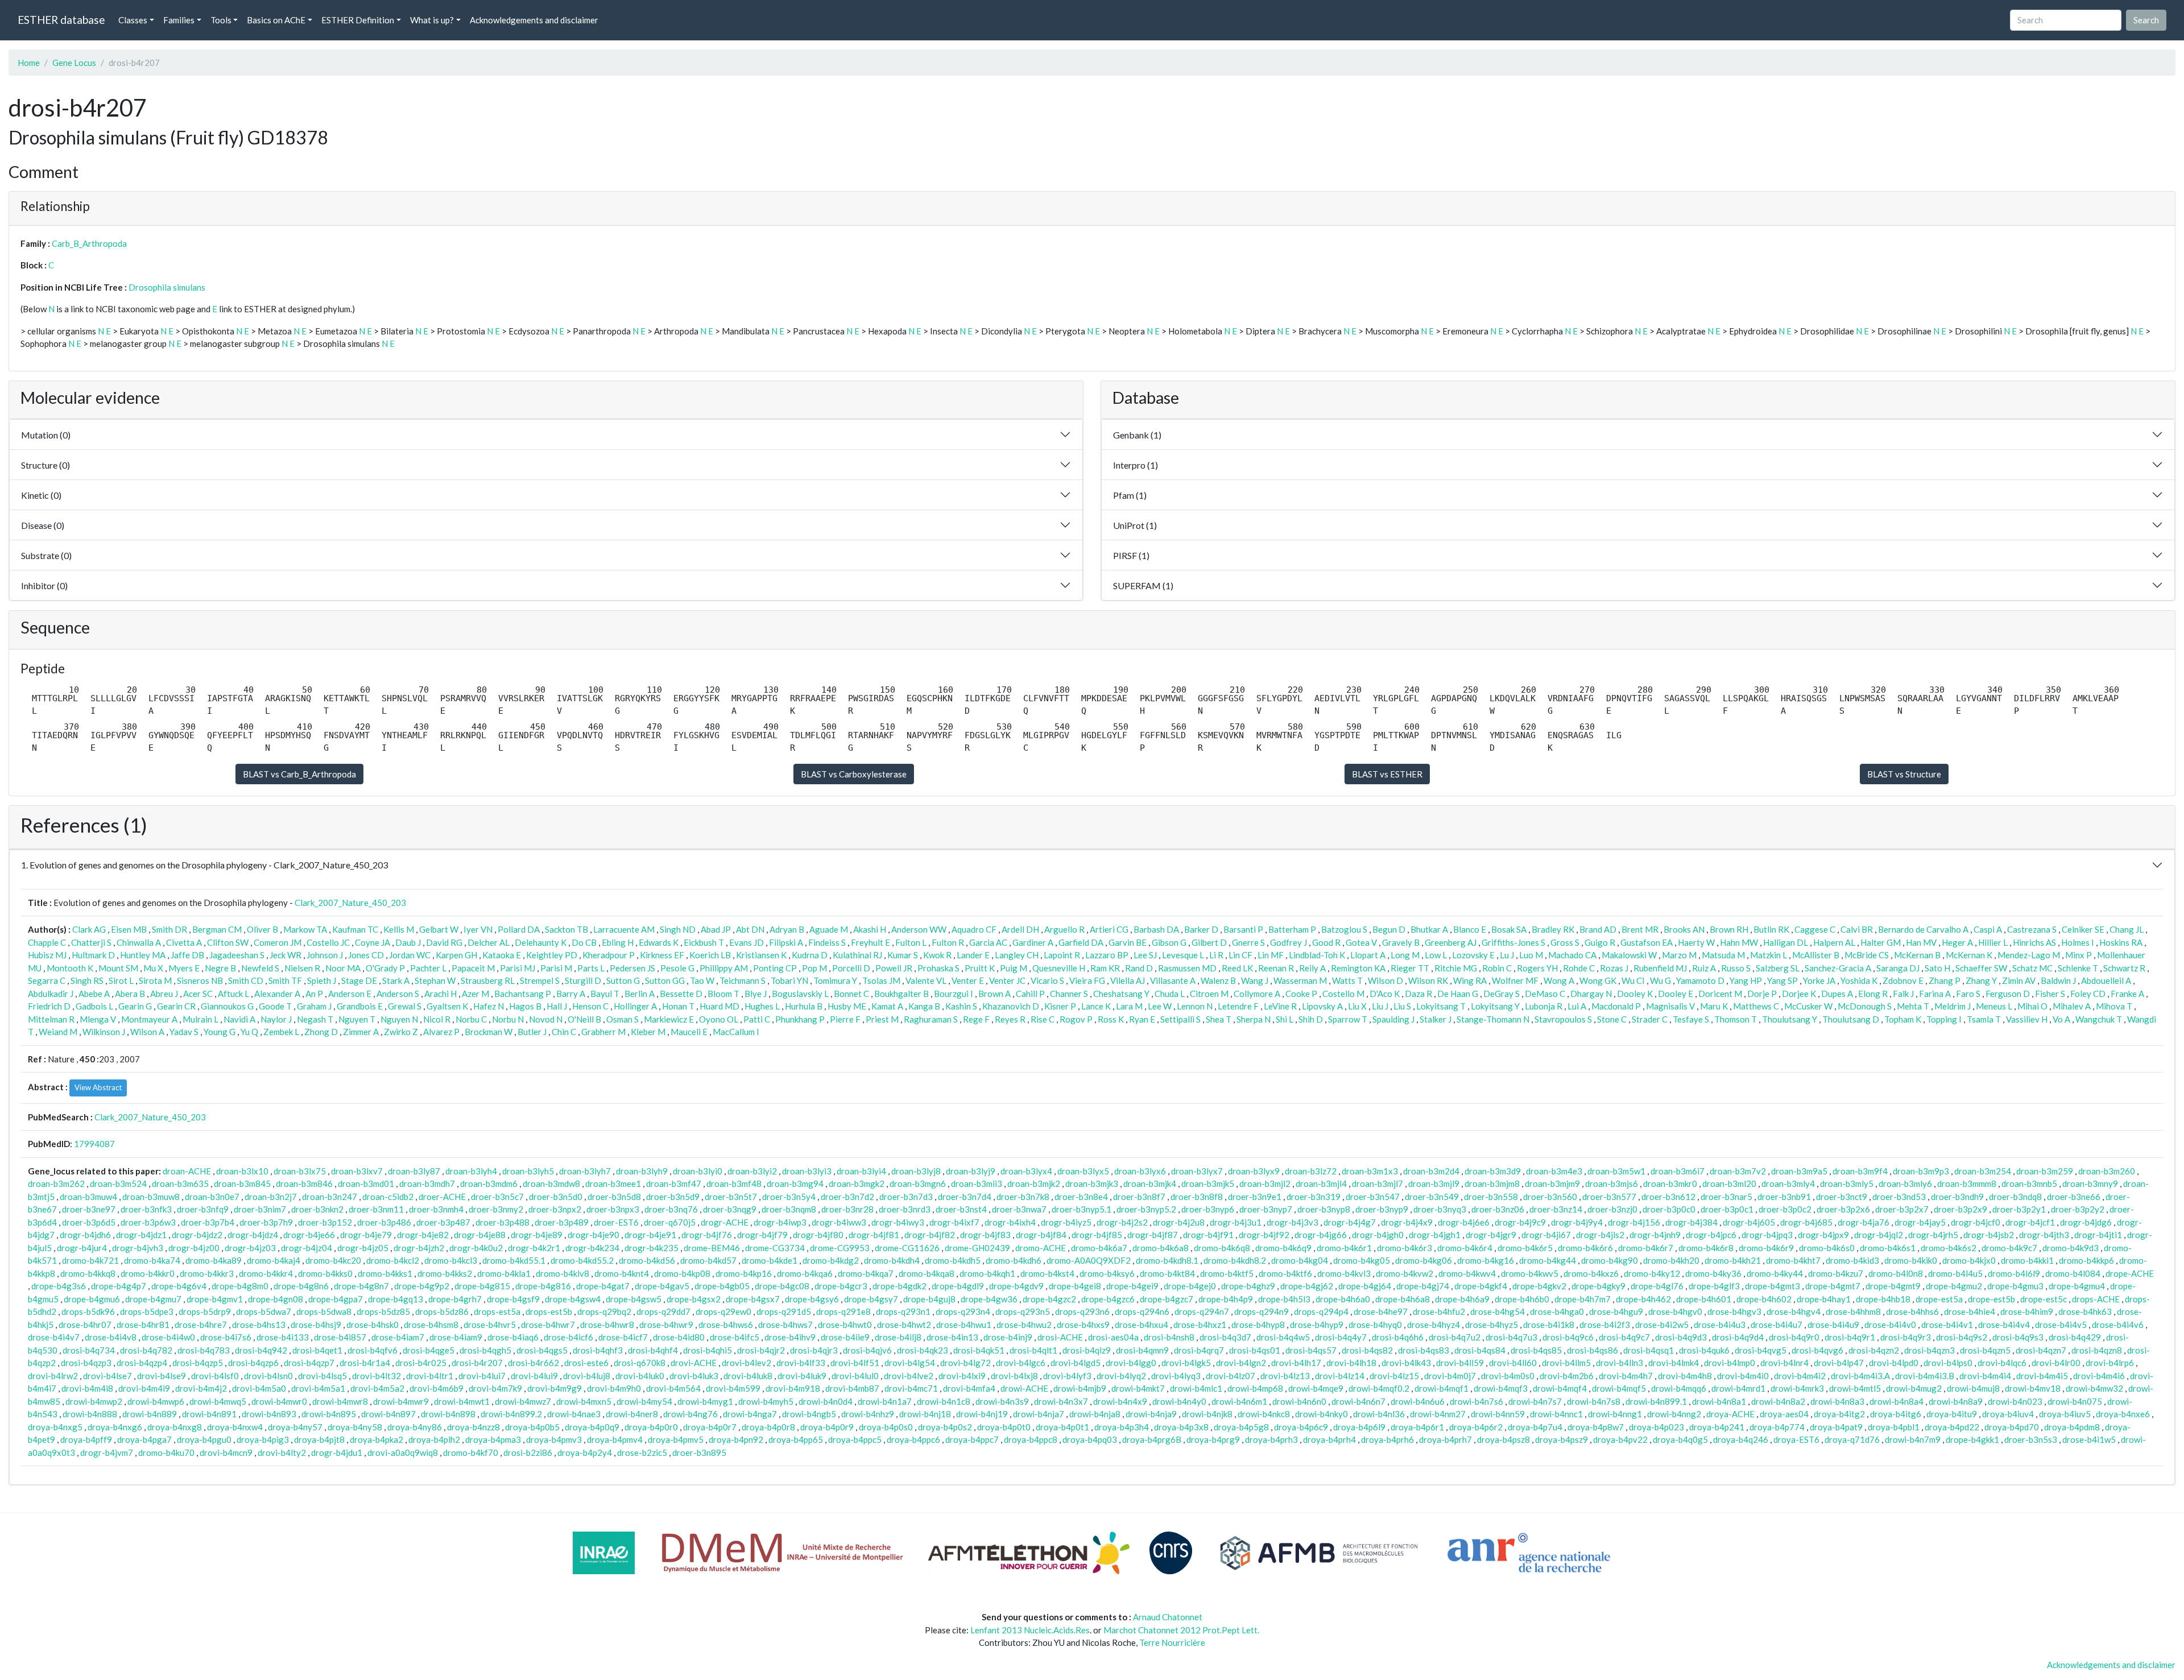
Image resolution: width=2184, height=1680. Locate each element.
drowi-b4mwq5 (218, 1401)
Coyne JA (373, 942)
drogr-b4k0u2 (476, 1248)
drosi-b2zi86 (528, 1453)
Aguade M (829, 929)
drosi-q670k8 (640, 1363)
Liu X (1357, 1006)
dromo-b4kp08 (682, 1273)
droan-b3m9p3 (1921, 1171)
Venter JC (1007, 980)
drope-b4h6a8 (1403, 1299)
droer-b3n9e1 (1255, 1197)
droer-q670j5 (670, 1222)
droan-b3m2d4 (1431, 1171)
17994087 (94, 1144)
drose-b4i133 (283, 1337)
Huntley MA (143, 955)
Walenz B (1218, 980)
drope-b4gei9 (1132, 1286)
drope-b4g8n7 (361, 1286)
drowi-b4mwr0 (279, 1401)
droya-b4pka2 (377, 1439)
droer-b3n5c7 (497, 1197)
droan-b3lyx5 (1083, 1171)
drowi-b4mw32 (2094, 1388)
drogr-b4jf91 (1208, 1235)
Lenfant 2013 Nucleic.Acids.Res (1030, 1630)
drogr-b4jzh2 (419, 1248)
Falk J (1903, 994)
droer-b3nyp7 (1266, 1209)
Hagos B (525, 1006)
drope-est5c (2044, 1299)
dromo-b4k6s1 (1888, 1248)
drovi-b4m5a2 (377, 1388)
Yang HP (1746, 980)
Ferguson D (2008, 994)
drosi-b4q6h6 (1398, 1337)
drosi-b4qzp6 (253, 1363)
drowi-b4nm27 (1438, 1414)
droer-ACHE (442, 1197)
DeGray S (1501, 994)
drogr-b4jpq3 (1767, 1235)
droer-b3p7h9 (266, 1222)
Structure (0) (45, 465)
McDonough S (1865, 1006)
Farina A (1935, 994)
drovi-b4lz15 (1394, 1376)
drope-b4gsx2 (694, 1299)
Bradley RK (1553, 929)
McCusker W (1808, 1006)
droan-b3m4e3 (1554, 1171)
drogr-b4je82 (423, 1235)
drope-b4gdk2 (899, 1286)
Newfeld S (260, 968)
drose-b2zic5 (642, 1453)
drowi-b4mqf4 (1560, 1388)
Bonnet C (851, 994)
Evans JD (746, 942)
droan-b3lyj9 (971, 1171)
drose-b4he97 (1381, 1311)
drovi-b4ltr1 (430, 1376)
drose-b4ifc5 (735, 1337)
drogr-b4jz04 (307, 1248)
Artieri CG (1109, 929)
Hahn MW (1739, 942)
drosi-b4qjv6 (867, 1350)
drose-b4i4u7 (1776, 1325)
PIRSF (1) (1131, 555)
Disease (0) (43, 525)
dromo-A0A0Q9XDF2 (1089, 1260)
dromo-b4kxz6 (1591, 1273)
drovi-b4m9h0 (614, 1388)
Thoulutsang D (1851, 1019)
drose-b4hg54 (1498, 1311)
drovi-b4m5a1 (318, 1388)
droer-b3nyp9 (1382, 1209)
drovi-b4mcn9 (226, 1453)
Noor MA (343, 968)
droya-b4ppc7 (972, 1439)
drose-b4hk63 (2085, 1311)
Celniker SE (2083, 929)
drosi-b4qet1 (317, 1350)
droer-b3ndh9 (1957, 1197)
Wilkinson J (104, 1032)
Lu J (1507, 955)
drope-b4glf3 (1714, 1286)
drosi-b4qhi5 (708, 1350)
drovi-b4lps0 (1948, 1363)
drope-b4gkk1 (1972, 1439)
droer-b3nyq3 (1440, 1209)
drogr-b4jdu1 (337, 1453)
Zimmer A (361, 1032)
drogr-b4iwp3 (780, 1222)
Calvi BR (1857, 929)
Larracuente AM (624, 929)
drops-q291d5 (784, 1311)
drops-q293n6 (1082, 1311)
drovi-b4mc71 (911, 1388)
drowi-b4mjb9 (1080, 1388)
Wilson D (1385, 980)
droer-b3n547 (1373, 1197)
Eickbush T (704, 942)
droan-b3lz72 (1311, 1171)
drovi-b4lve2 (909, 1376)
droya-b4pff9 (86, 1439)
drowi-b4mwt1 (462, 1401)
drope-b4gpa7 (336, 1299)
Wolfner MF (1515, 980)
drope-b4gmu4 (2077, 1286)
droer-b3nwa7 (1019, 1209)
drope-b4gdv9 (1016, 1286)
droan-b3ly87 (414, 1171)
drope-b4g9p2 (422, 1286)
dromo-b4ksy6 (1107, 1273)
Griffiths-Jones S (1513, 942)
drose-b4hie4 (1970, 1311)
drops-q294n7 (1202, 1311)
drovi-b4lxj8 (1014, 1376)
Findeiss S (827, 942)
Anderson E (350, 994)
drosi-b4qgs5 (542, 1350)
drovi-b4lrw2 (53, 1376)
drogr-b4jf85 (1097, 1235)
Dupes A (1837, 994)
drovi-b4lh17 (1296, 1363)
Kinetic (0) (41, 495)
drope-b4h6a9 (1462, 1299)
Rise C (1043, 1019)
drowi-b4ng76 (690, 1414)
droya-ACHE (1730, 1414)
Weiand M (58, 1032)
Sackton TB (566, 929)
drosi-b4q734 (89, 1350)
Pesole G (677, 968)
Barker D (1201, 929)
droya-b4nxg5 (55, 1427)
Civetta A (184, 942)
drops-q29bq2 (604, 1311)
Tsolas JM (881, 980)
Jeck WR (286, 955)
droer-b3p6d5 (89, 1222)
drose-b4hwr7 (548, 1325)
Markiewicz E (669, 1019)
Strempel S (540, 980)
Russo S (1736, 968)
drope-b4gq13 (396, 1299)
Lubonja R (1544, 1006)
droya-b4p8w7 (1596, 1427)
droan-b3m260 (2107, 1171)
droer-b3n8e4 (1081, 1197)
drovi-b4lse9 (162, 1376)
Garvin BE (1128, 942)
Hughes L (762, 1006)
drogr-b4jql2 (1879, 1235)
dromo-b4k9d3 (2071, 1248)
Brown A (994, 994)
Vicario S (1047, 980)
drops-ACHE (2096, 1299)
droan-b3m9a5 (1799, 1171)
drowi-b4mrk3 (1797, 1388)
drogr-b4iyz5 (1066, 1222)
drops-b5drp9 (205, 1311)
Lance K (1096, 1006)
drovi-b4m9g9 (555, 1388)
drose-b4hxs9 (1083, 1325)
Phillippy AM (724, 968)
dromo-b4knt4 (622, 1273)
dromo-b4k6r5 (1525, 1248)
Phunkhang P (800, 1019)
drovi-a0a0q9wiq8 (403, 1453)
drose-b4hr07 (85, 1325)
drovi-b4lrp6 (2110, 1363)
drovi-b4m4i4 (1985, 1376)
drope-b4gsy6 (812, 1299)
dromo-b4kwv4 (1467, 1273)
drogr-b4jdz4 (253, 1235)
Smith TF (285, 980)
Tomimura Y (835, 980)
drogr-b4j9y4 (1577, 1222)
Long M (1405, 955)
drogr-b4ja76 (1864, 1222)
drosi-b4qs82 (1367, 1350)
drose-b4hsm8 (431, 1325)
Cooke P (1301, 994)
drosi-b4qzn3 (1929, 1350)
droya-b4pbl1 (1894, 1427)
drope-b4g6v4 (179, 1286)
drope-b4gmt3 (1773, 1286)
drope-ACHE (2130, 1273)
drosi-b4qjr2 (761, 1350)
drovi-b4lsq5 (322, 1376)
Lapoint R (1062, 955)
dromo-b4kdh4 (892, 1260)
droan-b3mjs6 (1612, 1184)
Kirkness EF (662, 955)
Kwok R (937, 955)
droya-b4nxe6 (2123, 1414)
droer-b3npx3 (613, 1209)
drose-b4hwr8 (607, 1325)
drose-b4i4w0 (168, 1337)
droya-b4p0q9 (592, 1427)
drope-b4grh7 (455, 1299)
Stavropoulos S (1563, 1019)
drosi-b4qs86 (1592, 1350)
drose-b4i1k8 (1549, 1325)
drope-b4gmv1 (215, 1299)
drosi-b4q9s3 (2018, 1337)
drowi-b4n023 (2015, 1401)
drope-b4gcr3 (841, 1286)
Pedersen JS (632, 968)
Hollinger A (635, 1006)
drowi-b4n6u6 (1418, 1401)
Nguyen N (399, 1019)
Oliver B (262, 929)
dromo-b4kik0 (1911, 1260)
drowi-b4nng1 (1615, 1414)
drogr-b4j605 (1749, 1222)
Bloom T (723, 994)
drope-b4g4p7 (119, 1286)
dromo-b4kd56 (647, 1260)
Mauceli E (689, 1032)
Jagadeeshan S (237, 955)
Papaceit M (473, 968)
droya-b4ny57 (295, 1427)
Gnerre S (1248, 942)
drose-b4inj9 (1008, 1337)
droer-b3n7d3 (906, 1197)
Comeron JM (278, 942)
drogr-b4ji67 (1546, 1235)
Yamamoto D (1700, 980)
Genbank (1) (1137, 435)
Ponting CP (775, 968)
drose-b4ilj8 (898, 1337)
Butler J (532, 1032)
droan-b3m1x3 (1370, 1171)
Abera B (130, 994)
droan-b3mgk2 (857, 1184)
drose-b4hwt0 (845, 1325)
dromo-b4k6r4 (1465, 1248)
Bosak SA (1509, 929)
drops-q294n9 (1261, 1311)
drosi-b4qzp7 (309, 1363)
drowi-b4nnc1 (1556, 1414)
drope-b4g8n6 (301, 1286)
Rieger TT (1410, 968)
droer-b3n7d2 (847, 1197)
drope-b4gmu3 (2015, 1286)
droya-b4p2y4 (585, 1453)
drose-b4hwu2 (1024, 1325)
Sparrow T (1348, 1019)
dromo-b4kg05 (1362, 1260)
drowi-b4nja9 (1151, 1414)
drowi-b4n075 (2075, 1401)
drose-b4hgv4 (1794, 1311)
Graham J (314, 1006)
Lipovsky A (1322, 1006)
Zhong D (321, 1032)
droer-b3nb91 (1784, 1197)
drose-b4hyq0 (1375, 1325)
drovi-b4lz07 (1230, 1376)
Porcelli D (851, 968)
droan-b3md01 (366, 1184)
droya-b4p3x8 (1181, 1427)
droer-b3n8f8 (1197, 1197)
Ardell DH (1020, 929)
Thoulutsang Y (1790, 1019)
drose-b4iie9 (845, 1337)
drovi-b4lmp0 (1730, 1363)
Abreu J (164, 994)
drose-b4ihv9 (790, 1337)
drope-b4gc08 (782, 1286)
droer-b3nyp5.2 (1146, 1209)
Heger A (1957, 942)
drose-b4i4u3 (1720, 1325)
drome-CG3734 (775, 1248)
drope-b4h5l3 (1284, 1299)
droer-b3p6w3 (148, 1222)
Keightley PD (552, 955)
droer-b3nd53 (1899, 1197)
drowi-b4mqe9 (1316, 1388)
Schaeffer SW (1981, 968)
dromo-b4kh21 (1733, 1260)
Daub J (408, 942)
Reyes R (1010, 1019)
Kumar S (903, 955)
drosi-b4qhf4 (653, 1350)
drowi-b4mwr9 (401, 1401)
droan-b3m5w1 (1616, 1171)
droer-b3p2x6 (1843, 1209)
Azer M (475, 994)
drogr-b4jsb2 (1989, 1235)
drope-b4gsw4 (573, 1299)
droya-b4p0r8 (768, 1427)
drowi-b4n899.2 (511, 1414)
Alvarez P (441, 1032)
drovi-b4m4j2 (201, 1388)
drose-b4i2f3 (1605, 1325)
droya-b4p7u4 (1535, 1427)
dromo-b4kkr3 (207, 1273)
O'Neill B (584, 1019)
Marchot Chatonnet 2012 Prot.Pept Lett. (1181, 1630)
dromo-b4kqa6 (805, 1273)
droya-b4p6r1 (1417, 1427)
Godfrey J (1289, 942)
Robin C (1497, 968)
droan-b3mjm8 (1492, 1184)
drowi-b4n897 (388, 1414)
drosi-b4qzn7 (2041, 1350)
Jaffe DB (187, 955)
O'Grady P (385, 968)
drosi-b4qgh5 (485, 1350)
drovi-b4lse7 (107, 1376)
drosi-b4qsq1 (1649, 1350)
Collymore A (1257, 994)
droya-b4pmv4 (615, 1439)
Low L (1436, 955)
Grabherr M (603, 1032)
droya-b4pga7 (144, 1439)
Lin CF (1240, 955)
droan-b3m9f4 (1860, 1171)
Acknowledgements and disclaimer (534, 20)
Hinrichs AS (2034, 942)
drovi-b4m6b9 (437, 1388)
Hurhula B (804, 1006)
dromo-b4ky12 (1652, 1273)
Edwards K (659, 942)
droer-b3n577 (1609, 1197)
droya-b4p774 (1777, 1427)
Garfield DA (1081, 942)
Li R (1216, 955)
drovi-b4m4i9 (144, 1388)
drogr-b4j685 (1806, 1222)
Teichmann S (743, 980)
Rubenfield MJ (1660, 968)
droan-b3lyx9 (1254, 1171)
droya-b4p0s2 (945, 1427)
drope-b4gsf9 (513, 1299)
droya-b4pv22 (1620, 1439)
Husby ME (847, 1006)
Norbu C (471, 1019)
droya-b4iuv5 (2065, 1414)
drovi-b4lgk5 (1186, 1363)
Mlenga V (98, 1019)
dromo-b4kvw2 (1405, 1273)
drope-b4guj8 (929, 1299)
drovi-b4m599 (733, 1388)
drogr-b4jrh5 (1933, 1235)
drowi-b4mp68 (1255, 1388)
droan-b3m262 (56, 1184)
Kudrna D (810, 955)
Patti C (757, 1019)
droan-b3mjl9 (1434, 1184)
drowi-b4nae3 (574, 1414)
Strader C (1650, 1019)
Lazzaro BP (1107, 955)
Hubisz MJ (47, 955)
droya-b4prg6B (1152, 1439)
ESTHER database (61, 20)
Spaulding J (1393, 1019)
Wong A (1559, 980)
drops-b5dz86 (442, 1311)
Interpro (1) (1136, 465)
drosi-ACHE (1060, 1337)
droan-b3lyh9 (642, 1171)
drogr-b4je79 (366, 1235)
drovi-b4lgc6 (1021, 1363)
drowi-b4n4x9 (1120, 1401)
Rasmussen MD (1187, 968)
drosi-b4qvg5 (1761, 1350)
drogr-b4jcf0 (1976, 1222)
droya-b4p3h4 (1122, 1427)
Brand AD (1598, 929)
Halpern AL (1834, 942)
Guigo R (1600, 942)
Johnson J (325, 955)
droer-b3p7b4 (208, 1222)
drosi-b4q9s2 (1962, 1337)
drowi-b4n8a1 (1719, 1401)
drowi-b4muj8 (1973, 1388)
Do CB (584, 942)
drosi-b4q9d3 (1681, 1337)
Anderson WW (919, 929)
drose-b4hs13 (259, 1325)
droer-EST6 (616, 1222)
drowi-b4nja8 (1095, 1414)
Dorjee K (1799, 994)
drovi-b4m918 (793, 1388)
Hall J (557, 1006)
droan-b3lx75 (300, 1171)
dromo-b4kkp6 (2086, 1260)
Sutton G (623, 980)
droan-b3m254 (1983, 1171)
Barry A (571, 994)
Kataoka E (502, 955)
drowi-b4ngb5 (809, 1414)
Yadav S (184, 1032)
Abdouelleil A (2106, 980)
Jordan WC (410, 955)
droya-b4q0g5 (1680, 1439)
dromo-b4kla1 (504, 1273)
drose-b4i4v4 (2004, 1325)
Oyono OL (719, 1019)
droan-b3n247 (330, 1197)
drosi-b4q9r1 (1850, 1337)
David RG (444, 942)
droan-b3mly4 (1788, 1184)
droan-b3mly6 (1905, 1184)
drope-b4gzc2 (1049, 1299)
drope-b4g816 (543, 1286)
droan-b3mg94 (795, 1184)
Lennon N (1195, 1006)
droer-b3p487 (443, 1222)
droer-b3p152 (325, 1222)
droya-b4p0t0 (1004, 1427)
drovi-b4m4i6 (2099, 1376)
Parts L (591, 968)
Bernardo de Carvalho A (1923, 929)
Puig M (1014, 968)
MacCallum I (736, 1032)
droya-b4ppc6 (913, 1439)
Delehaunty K (541, 942)
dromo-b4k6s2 (1949, 1248)
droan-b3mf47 (674, 1184)
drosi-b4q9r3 (1906, 1337)
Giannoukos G (227, 1006)
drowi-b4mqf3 (1501, 1388)
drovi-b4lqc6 (2002, 1363)
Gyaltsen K (447, 1006)
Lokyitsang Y (1495, 1006)
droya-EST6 (1796, 1439)
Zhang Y (1981, 980)
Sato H (1937, 968)
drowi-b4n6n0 (1299, 1401)
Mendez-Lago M (2029, 955)
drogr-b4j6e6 (1464, 1222)
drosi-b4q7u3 (1511, 1337)
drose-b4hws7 (785, 1325)
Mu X (153, 968)
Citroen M (1209, 994)
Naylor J (276, 1019)
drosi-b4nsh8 (1169, 1337)
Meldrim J (1953, 1006)
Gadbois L (94, 1006)
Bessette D (681, 994)
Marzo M (1679, 955)
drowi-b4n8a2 (1778, 1401)
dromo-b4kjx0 (1969, 1260)
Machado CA (1572, 955)
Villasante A (1173, 980)
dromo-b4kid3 (1852, 1260)
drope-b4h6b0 (1522, 1299)
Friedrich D (49, 1006)
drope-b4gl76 (1657, 1286)
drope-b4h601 (1704, 1299)
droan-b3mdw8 (551, 1184)
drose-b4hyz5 (1492, 1325)
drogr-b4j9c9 (1520, 1222)
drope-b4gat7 (603, 1286)
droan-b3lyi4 (861, 1171)
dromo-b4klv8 (562, 1273)
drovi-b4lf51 (855, 1363)
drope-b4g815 (482, 1286)
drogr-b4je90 (593, 1235)
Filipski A (786, 942)
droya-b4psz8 (1503, 1439)
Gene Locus (74, 63)
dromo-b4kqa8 (926, 1273)
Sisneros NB (200, 980)
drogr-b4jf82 (930, 1235)
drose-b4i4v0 (1890, 1325)
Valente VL (926, 980)
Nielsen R (302, 968)
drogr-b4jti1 (2098, 1235)
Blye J (756, 994)
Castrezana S (2032, 929)
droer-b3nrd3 (905, 1209)
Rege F (976, 1019)
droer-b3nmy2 (496, 1209)
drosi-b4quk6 (1704, 1350)
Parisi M (556, 968)
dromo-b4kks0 (325, 1273)
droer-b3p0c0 (1669, 1209)
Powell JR (894, 968)
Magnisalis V (1670, 1006)
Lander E (973, 955)
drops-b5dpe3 (147, 1311)
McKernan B (1917, 955)
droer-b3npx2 (555, 1209)
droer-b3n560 (1550, 1197)
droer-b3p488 (502, 1222)
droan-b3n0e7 (212, 1197)
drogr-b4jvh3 (138, 1248)
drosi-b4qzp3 (86, 1363)
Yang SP (1782, 980)
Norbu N (508, 1019)
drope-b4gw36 (989, 1299)
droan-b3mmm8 (1967, 1184)
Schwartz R (2124, 968)
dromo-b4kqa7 (866, 1273)
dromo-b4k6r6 (1585, 1248)
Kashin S (961, 1006)
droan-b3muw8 (151, 1197)
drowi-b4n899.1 (1656, 1401)
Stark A (396, 980)
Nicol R (437, 1019)
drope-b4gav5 (662, 1286)
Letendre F (1238, 1006)
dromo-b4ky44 (1775, 1273)
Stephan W (435, 980)
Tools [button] (221, 20)
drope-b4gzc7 (1167, 1299)
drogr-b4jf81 (874, 1235)
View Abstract (98, 1087)
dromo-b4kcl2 (393, 1260)
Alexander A (277, 994)
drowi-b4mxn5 (584, 1401)
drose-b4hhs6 (1912, 1311)
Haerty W (1696, 942)
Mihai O (2032, 1006)
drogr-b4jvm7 (107, 1453)
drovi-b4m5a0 (259, 1388)
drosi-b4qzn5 (1985, 1350)
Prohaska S (938, 968)
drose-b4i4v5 (2061, 1325)
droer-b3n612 (1668, 1197)
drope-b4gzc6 (1108, 1299)
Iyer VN (478, 929)
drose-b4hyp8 (1258, 1325)
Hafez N (489, 1006)
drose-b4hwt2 (904, 1325)
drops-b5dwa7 (264, 1311)
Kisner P (1060, 1006)
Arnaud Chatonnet (1168, 1617)
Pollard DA (519, 929)
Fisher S (2050, 994)
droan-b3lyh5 (528, 1171)
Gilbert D (1209, 942)
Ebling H (618, 942)
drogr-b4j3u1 (1236, 1222)
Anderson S (398, 994)
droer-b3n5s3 (2031, 1439)
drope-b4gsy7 (871, 1299)
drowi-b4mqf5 (1619, 1388)
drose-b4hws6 (726, 1325)
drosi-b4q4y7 (1341, 1337)
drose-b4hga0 (1557, 1311)
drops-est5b (549, 1311)
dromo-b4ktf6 (1285, 1273)
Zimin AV (2019, 980)
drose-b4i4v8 (111, 1337)
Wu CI (1633, 980)
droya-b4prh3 (1271, 1439)
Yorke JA (1819, 980)
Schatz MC (2032, 968)
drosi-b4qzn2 (1874, 1350)
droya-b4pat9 (1836, 1427)
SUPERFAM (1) (1143, 585)
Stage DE (359, 980)
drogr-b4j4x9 (1407, 1222)
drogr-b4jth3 (2044, 1235)
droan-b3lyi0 (698, 1171)
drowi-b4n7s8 (1594, 1401)
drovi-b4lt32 (377, 1376)
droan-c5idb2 (388, 1197)
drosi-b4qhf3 (598, 1350)
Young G (220, 1032)
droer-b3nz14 (1556, 1209)
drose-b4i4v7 (54, 1337)
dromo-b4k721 (90, 1260)
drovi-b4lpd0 (1894, 1363)
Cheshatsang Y (1121, 994)
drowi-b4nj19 (982, 1414)
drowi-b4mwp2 (94, 1401)
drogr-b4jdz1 (141, 1235)
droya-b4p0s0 (886, 1427)
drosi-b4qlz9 (1087, 1350)
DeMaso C (1545, 994)
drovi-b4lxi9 (962, 1376)
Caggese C (1815, 929)
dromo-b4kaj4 (274, 1260)
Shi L (1285, 1019)
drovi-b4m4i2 (1800, 1376)
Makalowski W (1629, 955)
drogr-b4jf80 (818, 1235)
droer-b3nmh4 (436, 1209)
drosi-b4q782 (146, 1350)
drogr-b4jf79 (762, 1235)
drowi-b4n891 (209, 1414)
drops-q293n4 (963, 1311)
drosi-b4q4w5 (1283, 1337)
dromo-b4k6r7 (1646, 1248)
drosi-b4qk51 (979, 1350)
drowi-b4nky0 (1321, 1414)
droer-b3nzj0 (1612, 1209)
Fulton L (911, 942)
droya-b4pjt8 (319, 1439)
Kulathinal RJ (857, 955)
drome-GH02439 (977, 1248)
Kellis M (399, 929)
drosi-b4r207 (477, 1363)
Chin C (564, 1032)
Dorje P (1762, 994)
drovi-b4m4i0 (1743, 1376)
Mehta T (1913, 1006)
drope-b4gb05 (722, 1286)
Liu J (1380, 1006)
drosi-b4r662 (533, 1363)
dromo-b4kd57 (708, 1260)
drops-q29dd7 (663, 1311)
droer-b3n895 (699, 1453)
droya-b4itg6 (1896, 1414)
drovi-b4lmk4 (1674, 1363)
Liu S (1402, 1006)
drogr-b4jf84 (1041, 1235)
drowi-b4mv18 (2033, 1388)
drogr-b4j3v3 (1292, 1222)
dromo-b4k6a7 (1099, 1248)
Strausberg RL (488, 980)
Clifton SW (228, 942)
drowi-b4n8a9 (1956, 1401)
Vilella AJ (1128, 980)
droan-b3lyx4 (1026, 1171)
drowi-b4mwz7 (523, 1401)
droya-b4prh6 (1387, 1439)
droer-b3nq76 (671, 1209)
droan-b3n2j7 (271, 1197)
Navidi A (239, 1019)
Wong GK (1598, 980)
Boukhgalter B (901, 994)
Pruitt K (980, 968)
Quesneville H (1059, 968)
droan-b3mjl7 (1378, 1184)
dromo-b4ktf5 (1227, 1273)
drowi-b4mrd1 (1738, 1388)
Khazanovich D (1011, 1006)
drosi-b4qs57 (1311, 1350)
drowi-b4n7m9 (1913, 1439)
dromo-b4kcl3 (451, 1260)
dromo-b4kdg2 (831, 1260)
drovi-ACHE (694, 1363)
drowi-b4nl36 (1379, 1414)
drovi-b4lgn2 (1241, 1363)
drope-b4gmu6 (92, 1299)
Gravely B (1401, 942)
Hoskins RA (2121, 942)
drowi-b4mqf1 (1441, 1388)
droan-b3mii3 (977, 1184)
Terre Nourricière (1172, 1642)
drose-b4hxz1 (1200, 1325)
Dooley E (1676, 994)
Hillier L (1993, 942)
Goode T (275, 1006)
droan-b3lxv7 (357, 1171)
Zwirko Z (401, 1032)
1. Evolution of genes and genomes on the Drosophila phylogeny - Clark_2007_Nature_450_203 (204, 865)
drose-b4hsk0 (373, 1325)
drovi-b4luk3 (694, 1376)
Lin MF (1271, 955)
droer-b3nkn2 (317, 1209)
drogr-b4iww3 (839, 1222)
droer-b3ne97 (89, 1209)
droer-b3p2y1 (2019, 1209)
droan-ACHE (187, 1171)
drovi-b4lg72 (965, 1363)
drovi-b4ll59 (1460, 1363)
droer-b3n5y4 (789, 1197)
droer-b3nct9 (1842, 1197)
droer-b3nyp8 (1324, 1209)
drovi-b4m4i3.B (1925, 1376)
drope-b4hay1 (1824, 1299)
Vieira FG (1087, 980)
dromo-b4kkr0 (148, 1273)
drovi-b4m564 (673, 1388)
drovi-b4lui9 (534, 1376)
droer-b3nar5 (1726, 1197)
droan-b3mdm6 (489, 1184)
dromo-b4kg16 (1486, 1260)
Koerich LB (710, 955)
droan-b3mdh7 (427, 1184)
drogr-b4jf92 (1264, 1235)
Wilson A (147, 1032)
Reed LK (1237, 968)
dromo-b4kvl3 (1344, 1273)
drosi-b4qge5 (429, 1350)
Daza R (1418, 994)
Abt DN (750, 929)
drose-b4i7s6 (226, 1337)
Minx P (2078, 955)
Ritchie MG (1456, 968)
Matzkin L (1769, 955)
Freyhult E (870, 942)
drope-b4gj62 (1307, 1286)
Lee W (1160, 1006)
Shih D (1311, 1019)
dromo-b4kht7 (1793, 1260)
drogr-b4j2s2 (1122, 1222)
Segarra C (47, 980)
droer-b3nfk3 (146, 1209)
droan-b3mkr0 (1670, 1184)
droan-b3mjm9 (1552, 1184)
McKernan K (1969, 955)
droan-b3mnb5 (2029, 1184)
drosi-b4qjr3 (814, 1350)
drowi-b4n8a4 (1896, 1401)
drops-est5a (497, 1311)
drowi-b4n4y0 (1179, 1401)
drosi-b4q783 (204, 1350)
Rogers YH (1537, 968)
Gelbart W (439, 929)
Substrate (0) (46, 555)
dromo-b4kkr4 (266, 1273)
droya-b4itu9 (1952, 1414)
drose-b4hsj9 (316, 1325)
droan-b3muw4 (88, 1197)
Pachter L (428, 968)
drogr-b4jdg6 (2086, 1222)
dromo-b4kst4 (1047, 1273)
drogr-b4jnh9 (1655, 1235)
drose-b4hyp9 (1317, 1325)
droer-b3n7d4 (965, 1197)
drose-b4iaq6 (513, 1337)
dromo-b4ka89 (214, 1260)
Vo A (2061, 1019)
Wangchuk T (2099, 1019)
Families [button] (179, 20)
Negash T (315, 1019)
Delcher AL (489, 942)
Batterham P (1292, 929)
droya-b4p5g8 (1241, 1427)
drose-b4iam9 (456, 1337)
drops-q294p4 (1321, 1311)
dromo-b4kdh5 (953, 1260)
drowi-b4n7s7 (1535, 1401)
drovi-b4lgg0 (1131, 1363)
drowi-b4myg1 (705, 1401)
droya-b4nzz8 (473, 1427)
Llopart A (1368, 955)
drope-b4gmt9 (1893, 1286)
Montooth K (70, 968)
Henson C (590, 1006)
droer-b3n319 (1314, 1197)
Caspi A (1988, 929)
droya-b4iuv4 (2008, 1414)
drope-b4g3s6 (59, 1286)
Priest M (882, 1019)
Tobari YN (789, 980)
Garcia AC (988, 942)
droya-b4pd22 (1952, 1427)
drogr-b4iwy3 (898, 1222)
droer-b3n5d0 (556, 1197)
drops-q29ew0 (723, 1311)
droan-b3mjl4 (1321, 1184)
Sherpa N (1254, 1019)
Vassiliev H (2027, 1019)
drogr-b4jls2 (1600, 1235)
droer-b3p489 (562, 1222)
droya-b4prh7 (1445, 1439)
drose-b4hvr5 (490, 1325)
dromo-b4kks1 (385, 1273)
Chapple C (47, 942)
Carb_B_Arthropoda (89, 243)
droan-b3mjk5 (1208, 1184)
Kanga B (924, 1006)
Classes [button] (133, 20)
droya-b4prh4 (1329, 1439)
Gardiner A (1033, 942)
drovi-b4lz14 (1340, 1376)
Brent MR (1640, 929)
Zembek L (281, 1032)
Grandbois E (360, 1006)
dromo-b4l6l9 (2014, 1273)
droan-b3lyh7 (585, 1171)
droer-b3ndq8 (2015, 1197)
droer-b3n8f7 (1139, 1197)
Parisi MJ (518, 968)
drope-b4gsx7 (753, 1299)
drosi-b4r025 (421, 1363)
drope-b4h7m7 (1583, 1299)
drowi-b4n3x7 (1061, 1401)
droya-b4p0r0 (651, 1427)
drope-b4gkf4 (1481, 1286)
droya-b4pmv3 (554, 1439)
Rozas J (1614, 968)
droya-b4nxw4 (235, 1427)
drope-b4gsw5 (634, 1299)
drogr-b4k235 (652, 1248)
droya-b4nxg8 (175, 1427)
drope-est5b (1991, 1299)
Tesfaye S (1691, 1019)
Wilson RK (1428, 980)
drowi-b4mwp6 (156, 1401)
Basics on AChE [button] (276, 20)
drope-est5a (1939, 1299)
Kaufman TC (355, 929)
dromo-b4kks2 (445, 1273)
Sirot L (121, 980)
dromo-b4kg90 (1610, 1260)
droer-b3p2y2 (2078, 1209)
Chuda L (1170, 994)
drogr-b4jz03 (250, 1248)
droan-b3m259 (2045, 1171)
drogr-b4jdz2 (197, 1235)
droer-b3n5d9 (673, 1197)
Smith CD (246, 980)
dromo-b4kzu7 (1836, 1273)
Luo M (1531, 955)
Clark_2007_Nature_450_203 (350, 903)
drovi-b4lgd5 (1076, 1363)
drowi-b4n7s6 (1476, 1401)
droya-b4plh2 (434, 1439)
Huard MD (719, 1006)
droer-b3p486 (384, 1222)
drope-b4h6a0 (1343, 1299)
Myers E (184, 968)
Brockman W (489, 1032)
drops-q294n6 (1142, 1311)
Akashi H (870, 929)
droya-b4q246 (1741, 1439)
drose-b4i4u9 (1833, 1325)
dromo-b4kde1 (770, 1260)
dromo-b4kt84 (1167, 1273)
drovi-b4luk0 (640, 1376)
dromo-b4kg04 (1300, 1260)
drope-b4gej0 (1190, 1286)
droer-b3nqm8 (789, 1209)
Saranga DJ (1898, 968)
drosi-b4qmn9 (1142, 1350)
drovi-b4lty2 (282, 1453)
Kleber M (648, 1032)
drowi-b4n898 (448, 1414)
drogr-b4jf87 (1153, 1235)
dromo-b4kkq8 (88, 1273)
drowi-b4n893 (269, 1414)
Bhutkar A (1429, 929)
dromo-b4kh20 (1671, 1260)
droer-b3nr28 (847, 1209)
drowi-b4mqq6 (1679, 1388)
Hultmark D (93, 955)
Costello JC (328, 942)
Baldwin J (2058, 980)
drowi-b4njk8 (1207, 1414)
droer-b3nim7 (260, 1209)
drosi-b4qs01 (1255, 1350)
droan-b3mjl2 (1265, 1184)
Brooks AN (1684, 929)
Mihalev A (2072, 1006)
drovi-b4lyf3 (1067, 1376)
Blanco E (1470, 929)
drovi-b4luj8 (587, 1376)
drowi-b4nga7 (750, 1414)
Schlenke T (2078, 968)
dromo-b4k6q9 (1283, 1248)
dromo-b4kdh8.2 (1235, 1260)
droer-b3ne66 (2074, 1197)
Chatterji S (91, 942)
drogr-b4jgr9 (1491, 1235)
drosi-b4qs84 (1480, 1350)
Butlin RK (1771, 929)
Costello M (1343, 994)
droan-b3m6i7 (1678, 1171)
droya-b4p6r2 (1476, 1427)
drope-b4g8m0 (240, 1286)
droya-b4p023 (1656, 1427)
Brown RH (1729, 929)
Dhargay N (1591, 994)
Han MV (1921, 942)
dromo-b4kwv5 (1530, 1273)
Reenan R (1276, 968)
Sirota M (155, 980)
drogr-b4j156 (1634, 1222)
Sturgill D (583, 980)
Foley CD (2088, 994)
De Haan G (1458, 994)
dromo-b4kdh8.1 (1167, 1260)
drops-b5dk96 (88, 1311)
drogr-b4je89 (537, 1235)
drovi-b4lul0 (855, 1376)
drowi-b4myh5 (766, 1401)
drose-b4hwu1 (964, 1325)
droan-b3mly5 (1847, 1184)
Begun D (1389, 929)
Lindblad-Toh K (1317, 955)
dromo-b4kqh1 (987, 1273)
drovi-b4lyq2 (1121, 1376)
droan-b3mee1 (613, 1184)
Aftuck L (233, 994)
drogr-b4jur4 (82, 1248)
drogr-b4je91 (650, 1235)
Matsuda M (1723, 955)
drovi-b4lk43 (1406, 1363)
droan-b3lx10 (242, 1171)
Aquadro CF (974, 929)
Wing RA (1470, 980)
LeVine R (1280, 1006)
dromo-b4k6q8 (1222, 1248)
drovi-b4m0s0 (1508, 1376)
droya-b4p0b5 (532, 1427)
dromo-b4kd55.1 (514, 1260)
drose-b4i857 (340, 1337)
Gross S (1565, 942)
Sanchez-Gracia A (1838, 968)
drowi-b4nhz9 (868, 1414)
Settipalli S (1180, 1019)
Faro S (1968, 994)
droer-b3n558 (1491, 1197)
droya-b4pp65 (796, 1439)
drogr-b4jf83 (985, 1235)
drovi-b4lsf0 (215, 1376)
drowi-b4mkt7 (1138, 1388)
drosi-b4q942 (261, 1350)
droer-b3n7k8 (1023, 1197)
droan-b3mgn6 (918, 1184)
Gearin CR (176, 1006)
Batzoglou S (1344, 929)
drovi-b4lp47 (1839, 1363)
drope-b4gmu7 (153, 1299)
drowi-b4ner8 (632, 1414)
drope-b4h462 (1643, 1299)
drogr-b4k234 (592, 1248)
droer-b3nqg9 (730, 1209)
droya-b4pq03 (1090, 1439)
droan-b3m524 (118, 1184)
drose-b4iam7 (398, 1337)
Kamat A (887, 1006)
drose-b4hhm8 (1853, 1311)
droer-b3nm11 (376, 1209)
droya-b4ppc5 (855, 1439)
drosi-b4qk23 (923, 1350)
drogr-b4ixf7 (954, 1222)
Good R (1326, 942)
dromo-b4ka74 (152, 1260)
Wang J (1255, 980)
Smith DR (169, 929)
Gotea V (1361, 942)
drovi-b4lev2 (746, 1363)
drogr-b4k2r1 (534, 1248)
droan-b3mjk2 (1034, 1184)
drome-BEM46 (712, 1248)
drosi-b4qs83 (1424, 1350)
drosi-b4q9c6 (1568, 1337)
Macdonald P (1616, 1006)
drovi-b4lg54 (910, 1363)
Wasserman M (1300, 980)
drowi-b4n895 (329, 1414)
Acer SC (198, 994)
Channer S (1069, 994)
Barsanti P (1243, 929)
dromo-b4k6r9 (1766, 1248)
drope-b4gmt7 (1833, 1286)
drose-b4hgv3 (1734, 1311)
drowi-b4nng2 (1674, 1414)
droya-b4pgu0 (204, 1439)
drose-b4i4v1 (1947, 1325)
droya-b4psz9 (1562, 1439)
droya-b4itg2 (1839, 1414)
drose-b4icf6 (568, 1337)
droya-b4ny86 (415, 1427)
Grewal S (405, 1006)
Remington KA (1358, 968)
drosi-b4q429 (2075, 1337)
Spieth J (322, 980)
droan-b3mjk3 (1092, 1184)
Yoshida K (1859, 980)
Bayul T (605, 994)
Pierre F (845, 1019)
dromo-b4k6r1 (1344, 1248)
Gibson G (1169, 942)
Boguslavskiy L (800, 994)
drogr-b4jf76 (707, 1235)
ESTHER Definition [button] (358, 20)
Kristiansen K (761, 955)
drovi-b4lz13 (1285, 1376)
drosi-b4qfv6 (373, 1350)
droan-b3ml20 (1729, 1184)
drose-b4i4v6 (2118, 1325)
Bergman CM (217, 929)
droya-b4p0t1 (1062, 1427)
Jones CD (366, 955)
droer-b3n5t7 (731, 1197)
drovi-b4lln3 (1620, 1363)
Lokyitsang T (1441, 1006)
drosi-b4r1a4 (365, 1363)
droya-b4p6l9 (1359, 1427)
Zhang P (1945, 980)
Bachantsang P (523, 994)
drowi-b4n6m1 (1239, 1401)
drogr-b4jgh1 (1435, 1235)
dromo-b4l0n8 (1896, 1273)
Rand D (1139, 968)
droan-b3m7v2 (1738, 1171)
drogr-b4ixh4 (1010, 1222)
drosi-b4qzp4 (142, 1363)
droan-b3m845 (242, 1184)
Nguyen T (357, 1019)
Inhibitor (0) (44, 585)
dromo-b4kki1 (2027, 1260)
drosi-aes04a (1113, 1337)
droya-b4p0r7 (710, 1427)
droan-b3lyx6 (1140, 1171)
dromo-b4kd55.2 (582, 1260)
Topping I (1944, 1019)
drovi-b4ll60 (1513, 1363)
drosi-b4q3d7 (1225, 1337)
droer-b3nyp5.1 (1081, 1209)
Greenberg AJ (1451, 942)
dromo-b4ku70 (166, 1453)
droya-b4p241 (1717, 1427)
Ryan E (1142, 1019)
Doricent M (1720, 994)
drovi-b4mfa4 (969, 1388)
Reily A (1312, 968)
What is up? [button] (432, 20)
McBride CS (1867, 955)
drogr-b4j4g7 (1350, 1222)
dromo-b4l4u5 (1955, 1273)
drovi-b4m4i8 (87, 1388)
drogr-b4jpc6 (1711, 1235)
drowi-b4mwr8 (340, 1401)
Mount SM (118, 968)
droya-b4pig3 (263, 1439)
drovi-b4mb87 (852, 1388)
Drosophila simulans (167, 287)
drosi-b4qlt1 (1033, 1350)
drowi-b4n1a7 (885, 1401)
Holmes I (2078, 942)
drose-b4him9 (2027, 1311)
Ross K (1111, 1019)
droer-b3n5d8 (614, 1197)
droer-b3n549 (1432, 1197)
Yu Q (249, 1032)
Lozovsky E (1473, 955)
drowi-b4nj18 (925, 1414)
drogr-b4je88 (480, 1235)
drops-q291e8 (843, 1311)
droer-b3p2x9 (1960, 1209)
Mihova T (2114, 1006)
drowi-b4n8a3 (1837, 1401)
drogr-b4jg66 (1321, 1235)
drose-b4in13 (952, 1337)
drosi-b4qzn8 (2097, 1350)
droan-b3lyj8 (916, 1171)
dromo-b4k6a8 (1161, 1248)
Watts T (1347, 980)
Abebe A (94, 994)
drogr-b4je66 (309, 1235)
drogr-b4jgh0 (1378, 1235)
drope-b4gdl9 (958, 1286)
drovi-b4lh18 (1351, 1363)
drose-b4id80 (679, 1337)
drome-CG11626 (907, 1248)
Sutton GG (665, 980)
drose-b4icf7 (623, 1337)
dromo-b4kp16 (744, 1273)
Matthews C (1756, 1006)
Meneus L (1994, 1006)
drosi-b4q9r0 (1794, 1337)
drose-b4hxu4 (1141, 1325)
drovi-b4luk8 (748, 1376)
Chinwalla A (139, 942)
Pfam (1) (1130, 495)
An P (314, 994)
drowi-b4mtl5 (1855, 1388)
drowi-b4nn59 (1498, 1414)
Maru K (1714, 1006)
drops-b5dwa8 (324, 1311)
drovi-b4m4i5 (2042, 1376)
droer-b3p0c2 (1785, 1209)
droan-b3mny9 (2090, 1184)
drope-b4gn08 (276, 1299)
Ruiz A (1704, 968)
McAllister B (1816, 955)
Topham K (1903, 1019)
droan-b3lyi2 (752, 1171)
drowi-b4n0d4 (826, 1401)
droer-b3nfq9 (203, 1209)
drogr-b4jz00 (194, 1248)
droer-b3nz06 (1498, 1209)
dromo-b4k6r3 (1405, 1248)
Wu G (1660, 980)
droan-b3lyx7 (1197, 1171)
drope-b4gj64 (1365, 1286)
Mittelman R (51, 1019)
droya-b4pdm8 (2072, 1427)
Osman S (622, 1019)
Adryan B (787, 929)
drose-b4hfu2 (1439, 1311)
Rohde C (1579, 968)
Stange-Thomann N (1493, 1019)
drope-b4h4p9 (1226, 1299)
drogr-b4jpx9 (1823, 1235)
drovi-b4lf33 (801, 1363)
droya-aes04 (1784, 1414)
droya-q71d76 (1852, 1439)
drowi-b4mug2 (1914, 1388)
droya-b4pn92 (736, 1439)
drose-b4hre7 (201, 1325)
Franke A (2127, 994)
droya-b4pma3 (493, 1439)
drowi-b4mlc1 (1196, 1388)
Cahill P (1030, 994)
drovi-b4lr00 (2056, 1363)
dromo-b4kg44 (1548, 1260)
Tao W (702, 980)
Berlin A (640, 994)
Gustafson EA (1647, 942)
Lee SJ (1145, 955)
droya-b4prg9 (1213, 1439)
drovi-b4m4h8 (1685, 1376)
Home (29, 63)
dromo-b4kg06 (1424, 1260)
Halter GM (1881, 942)
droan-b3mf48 (734, 1184)
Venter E (968, 980)
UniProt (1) (1135, 525)
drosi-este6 (586, 1363)
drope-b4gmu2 (1954, 1286)
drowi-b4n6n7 (1358, 1401)
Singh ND (678, 929)
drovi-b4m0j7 (1450, 1376)
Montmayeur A (149, 1019)
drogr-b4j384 (1691, 1222)
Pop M (814, 968)
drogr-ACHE (725, 1222)
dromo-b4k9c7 (2009, 1248)
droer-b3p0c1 (1727, 1209)
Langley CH (1017, 955)
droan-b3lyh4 (471, 1171)
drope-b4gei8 (1075, 1286)
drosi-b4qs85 (1536, 1350)
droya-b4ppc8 (1031, 1439)
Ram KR (1105, 968)
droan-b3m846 (304, 1184)
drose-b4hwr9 (666, 1325)
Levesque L (1183, 955)
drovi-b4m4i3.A (1860, 1376)
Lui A (1577, 1006)
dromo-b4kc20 (333, 1260)
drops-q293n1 (903, 1311)
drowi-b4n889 (150, 1414)
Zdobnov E (1903, 980)
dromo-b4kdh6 (1014, 1260)
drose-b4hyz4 (1434, 1325)
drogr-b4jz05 (363, 1248)
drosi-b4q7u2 (1455, 1337)
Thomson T (1736, 1019)
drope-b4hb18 (1883, 1299)
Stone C (1612, 1019)
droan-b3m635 (180, 1184)
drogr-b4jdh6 (85, 1235)
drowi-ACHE (1024, 1388)
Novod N (546, 1019)
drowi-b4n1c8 (944, 1401)
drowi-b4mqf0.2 (1379, 1388)
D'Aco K (1385, 994)
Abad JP (716, 929)
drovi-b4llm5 (1566, 1363)
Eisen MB (129, 929)
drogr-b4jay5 (1920, 1222)
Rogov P (1076, 1019)
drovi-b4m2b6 (1567, 1376)
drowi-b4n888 (90, 1414)
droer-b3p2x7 (1902, 1209)
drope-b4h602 (1764, 1299)
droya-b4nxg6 (115, 1427)
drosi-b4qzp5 (198, 1363)
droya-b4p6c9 (1301, 1427)
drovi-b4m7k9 (495, 1388)
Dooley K (1635, 994)
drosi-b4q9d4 (1738, 1337)
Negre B (220, 968)
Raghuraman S (931, 1019)
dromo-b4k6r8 (1706, 1248)
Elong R (1873, 994)
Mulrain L (200, 1019)
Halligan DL (1786, 942)
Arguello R (1064, 929)
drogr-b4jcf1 (2030, 1222)
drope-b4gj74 (1423, 1286)
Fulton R (948, 942)
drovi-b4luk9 (802, 1376)
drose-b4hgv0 (1675, 1311)
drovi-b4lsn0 (268, 1376)
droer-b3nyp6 (1208, 1209)
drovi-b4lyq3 (1176, 1376)
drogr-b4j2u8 (1179, 1222)
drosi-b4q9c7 (1624, 1337)
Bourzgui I (954, 994)
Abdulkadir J (51, 994)
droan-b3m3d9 (1493, 1171)
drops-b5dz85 (383, 1311)
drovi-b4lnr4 (1784, 1363)
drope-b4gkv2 (1539, 1286)
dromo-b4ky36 (1713, 1273)
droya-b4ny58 (355, 1427)
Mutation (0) (46, 435)
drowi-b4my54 (644, 1401)
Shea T (1219, 1019)
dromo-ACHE (1041, 1248)
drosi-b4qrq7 (1199, 1350)
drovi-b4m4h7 (1626, 1376)
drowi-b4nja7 (1039, 1414)
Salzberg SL (1778, 968)
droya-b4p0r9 (827, 1427)
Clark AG (89, 929)
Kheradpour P (609, 955)
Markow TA (305, 929)
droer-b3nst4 (961, 1209)
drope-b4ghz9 (1248, 1286)
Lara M (1129, 1006)
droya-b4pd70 (2012, 1427)
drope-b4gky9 (1598, 1286)
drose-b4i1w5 (2089, 1439)
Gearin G (135, 1006)
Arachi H (440, 994)
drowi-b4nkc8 (1264, 1414)
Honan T (678, 1006)
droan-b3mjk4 (1150, 1184)
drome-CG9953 (840, 1248)
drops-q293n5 (1023, 1311)
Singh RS (87, 980)
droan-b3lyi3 (807, 1171)
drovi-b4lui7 (482, 1376)
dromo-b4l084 (2073, 1273)
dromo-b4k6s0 (1827, 1248)
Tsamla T (1984, 1019)
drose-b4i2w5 (1662, 1325)
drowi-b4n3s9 (1002, 1401)
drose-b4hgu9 (1616, 1311)
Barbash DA (1156, 929)
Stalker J (1436, 1019)
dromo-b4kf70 (471, 1453)
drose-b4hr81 (143, 1325)
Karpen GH (456, 955)
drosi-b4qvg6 (1817, 1350)
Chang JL (2127, 929)
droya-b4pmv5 (676, 1439)
